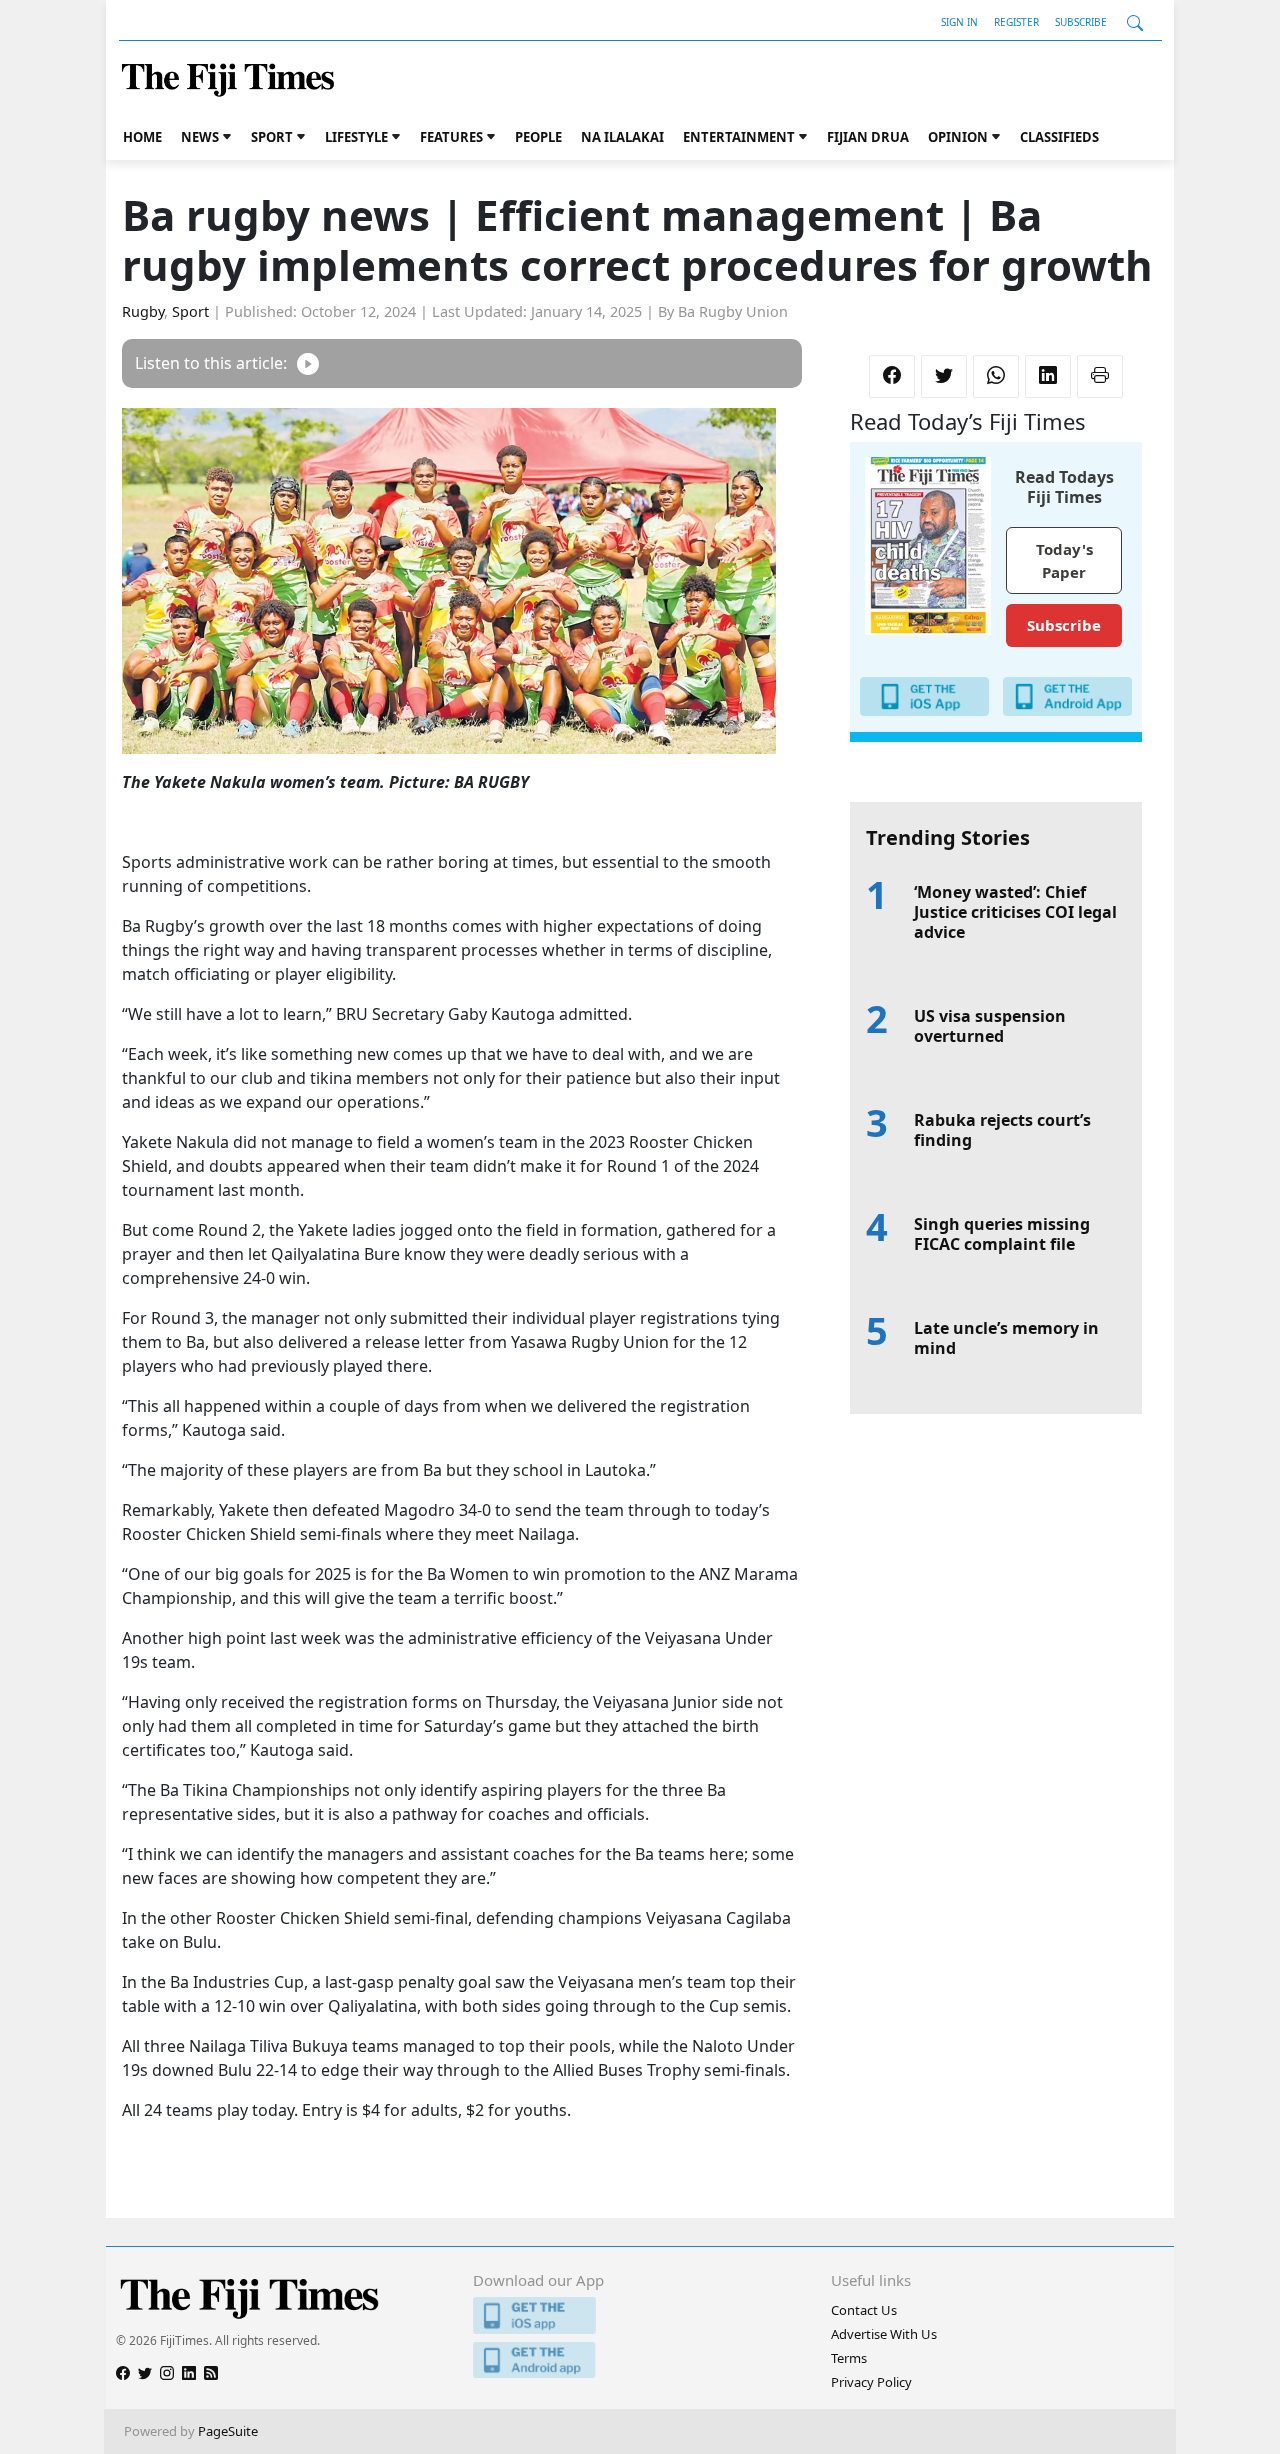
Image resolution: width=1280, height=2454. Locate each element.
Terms (849, 2358)
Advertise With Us (884, 2334)
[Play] (308, 363)
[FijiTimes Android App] (639, 2360)
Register (1016, 22)
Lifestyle (356, 137)
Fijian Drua (868, 137)
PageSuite (228, 2431)
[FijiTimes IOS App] (639, 2315)
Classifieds (1059, 137)
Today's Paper (1064, 560)
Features (451, 137)
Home (142, 137)
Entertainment (739, 137)
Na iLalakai (622, 137)
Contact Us (864, 2310)
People (538, 137)
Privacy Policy (871, 2382)
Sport (272, 137)
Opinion (958, 137)
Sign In (959, 22)
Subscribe (1081, 22)
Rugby (143, 311)
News (200, 137)
